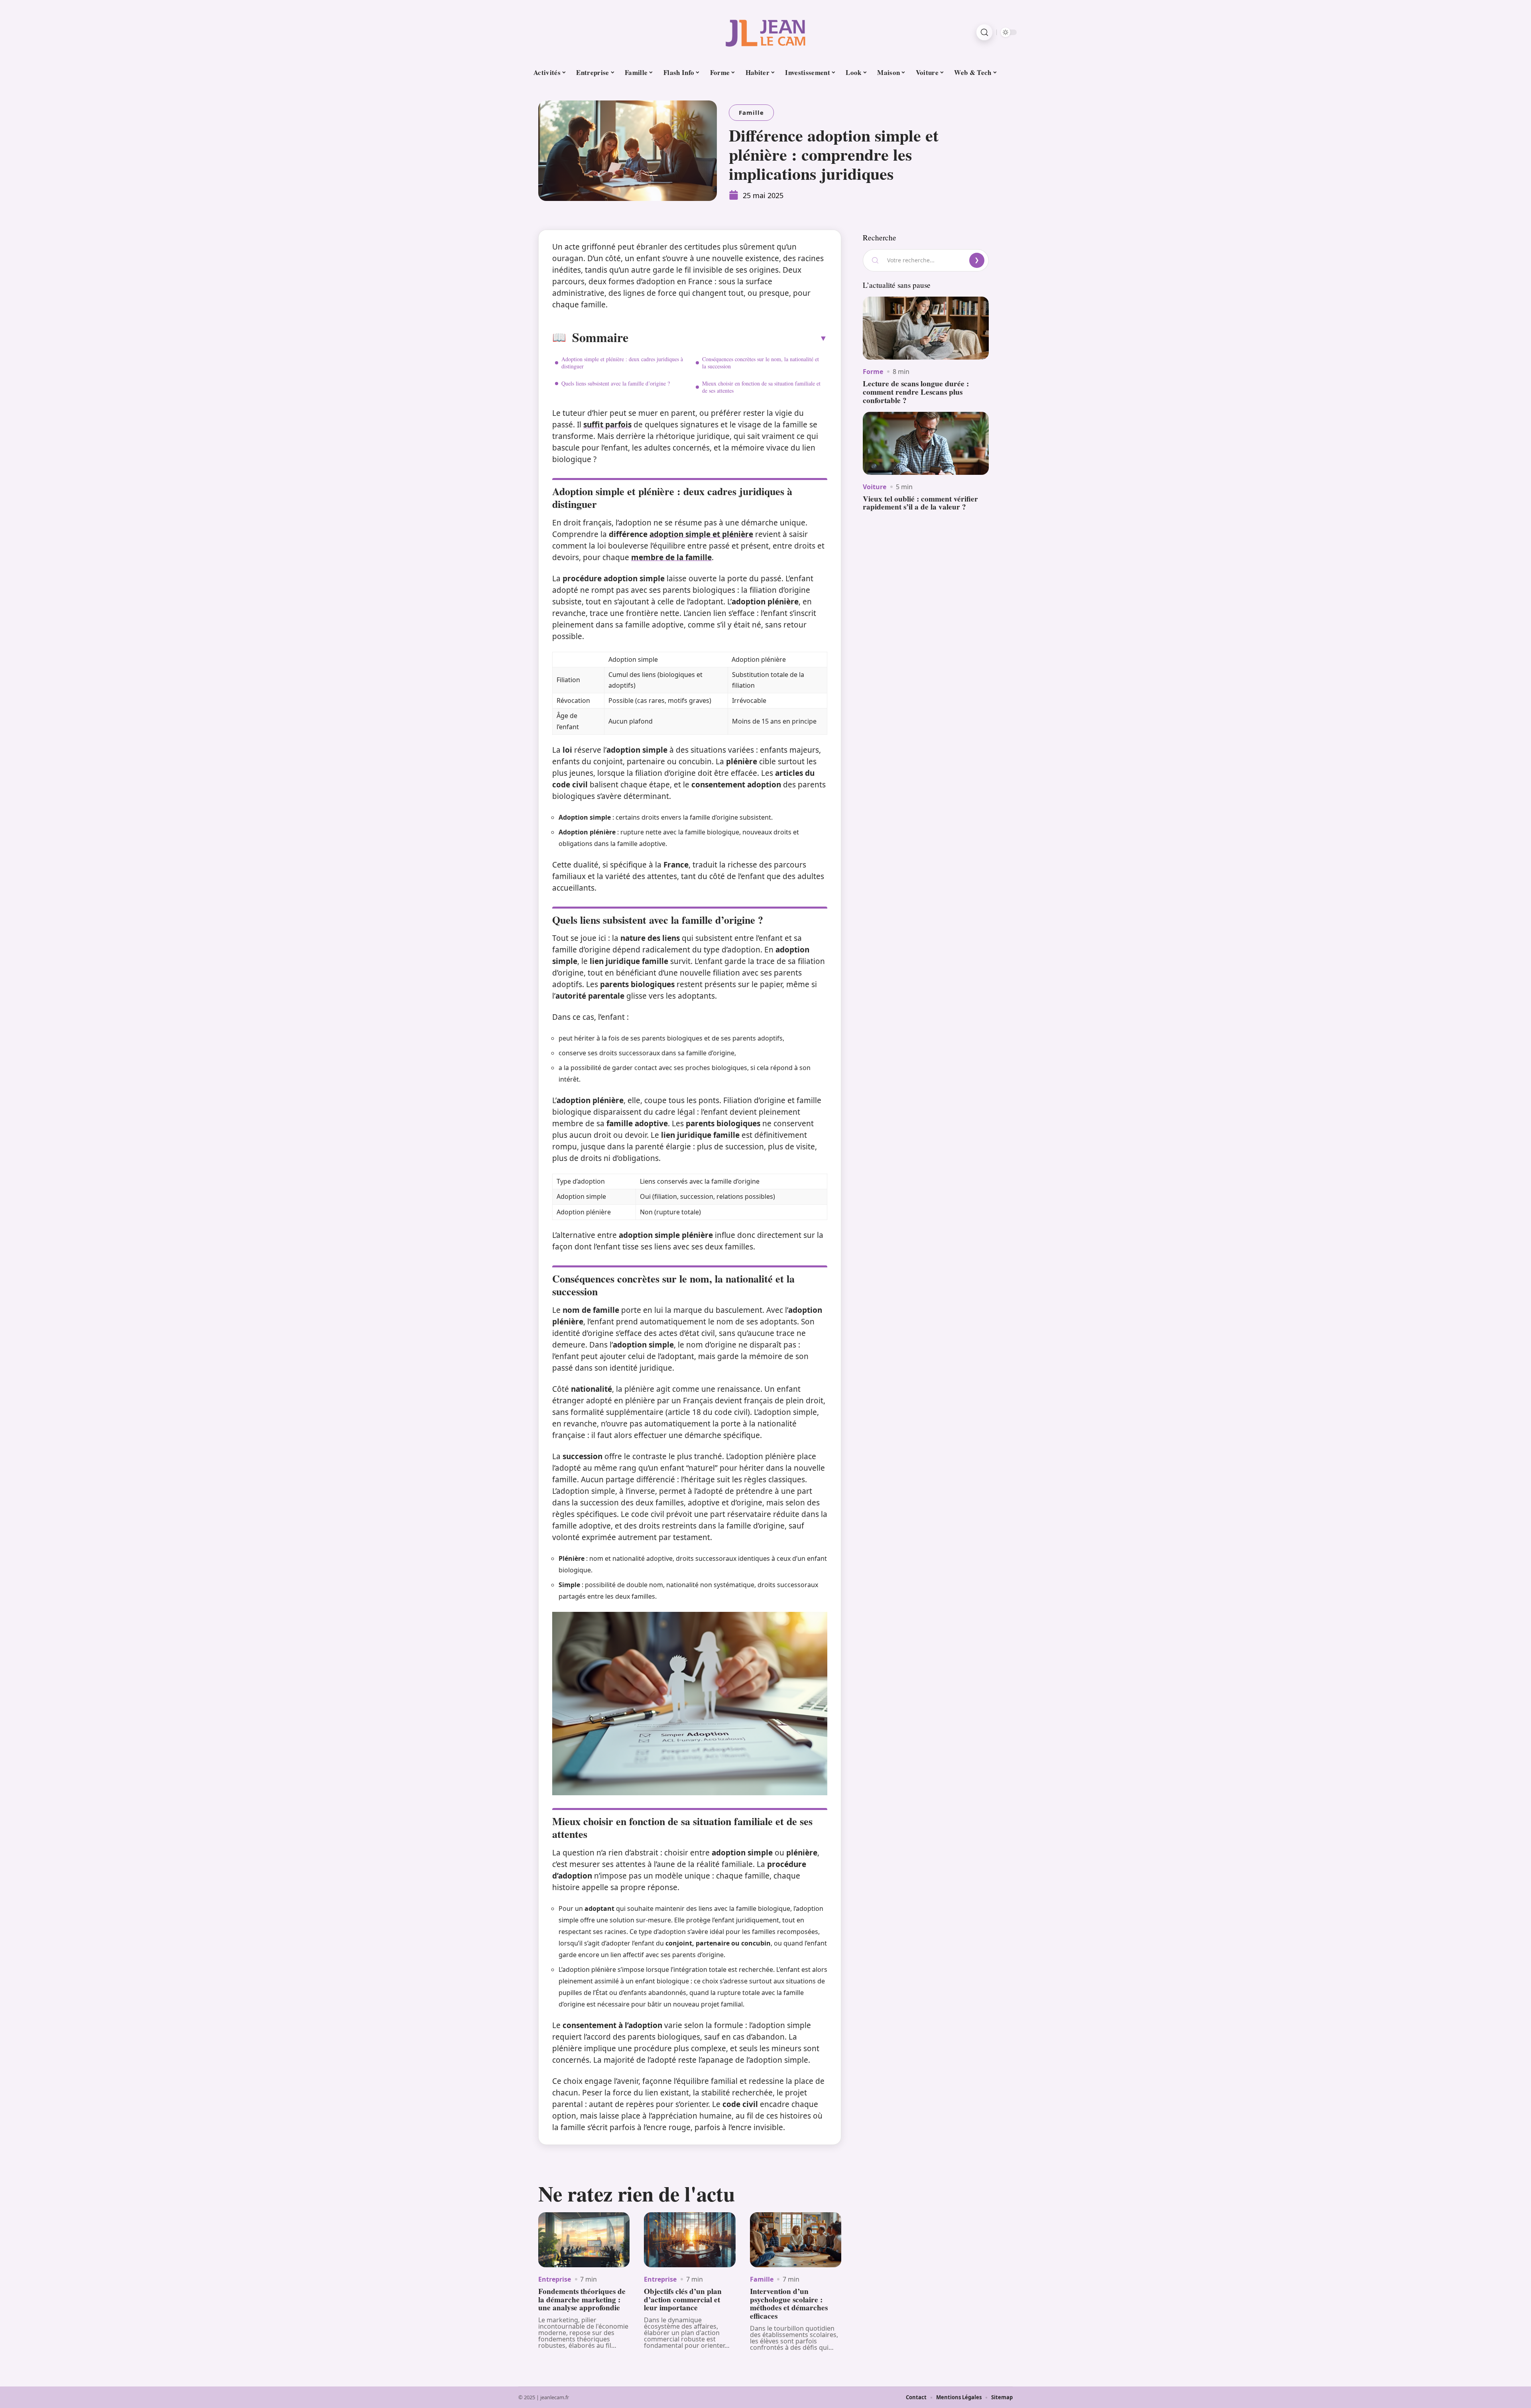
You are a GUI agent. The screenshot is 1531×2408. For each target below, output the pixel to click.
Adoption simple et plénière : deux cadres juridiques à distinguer (622, 363)
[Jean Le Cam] (765, 32)
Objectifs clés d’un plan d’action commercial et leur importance (683, 2300)
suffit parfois (607, 425)
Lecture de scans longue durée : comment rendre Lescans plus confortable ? (916, 392)
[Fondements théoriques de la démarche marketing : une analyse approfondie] (584, 2240)
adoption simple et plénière (701, 534)
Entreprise (555, 2279)
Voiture (875, 487)
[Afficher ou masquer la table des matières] (728, 338)
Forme (873, 372)
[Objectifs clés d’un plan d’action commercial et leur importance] (690, 2240)
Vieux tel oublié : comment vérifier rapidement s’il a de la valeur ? (920, 503)
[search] (984, 32)
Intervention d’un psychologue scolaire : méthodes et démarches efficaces (789, 2304)
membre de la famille (671, 557)
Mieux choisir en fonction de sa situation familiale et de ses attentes (761, 387)
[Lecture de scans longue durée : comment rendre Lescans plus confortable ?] (926, 328)
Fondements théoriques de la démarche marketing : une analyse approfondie (582, 2300)
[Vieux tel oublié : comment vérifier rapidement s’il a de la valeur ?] (926, 443)
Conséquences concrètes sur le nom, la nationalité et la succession (761, 363)
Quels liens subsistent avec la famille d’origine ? (616, 383)
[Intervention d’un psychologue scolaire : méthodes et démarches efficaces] (796, 2240)
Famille (751, 112)
